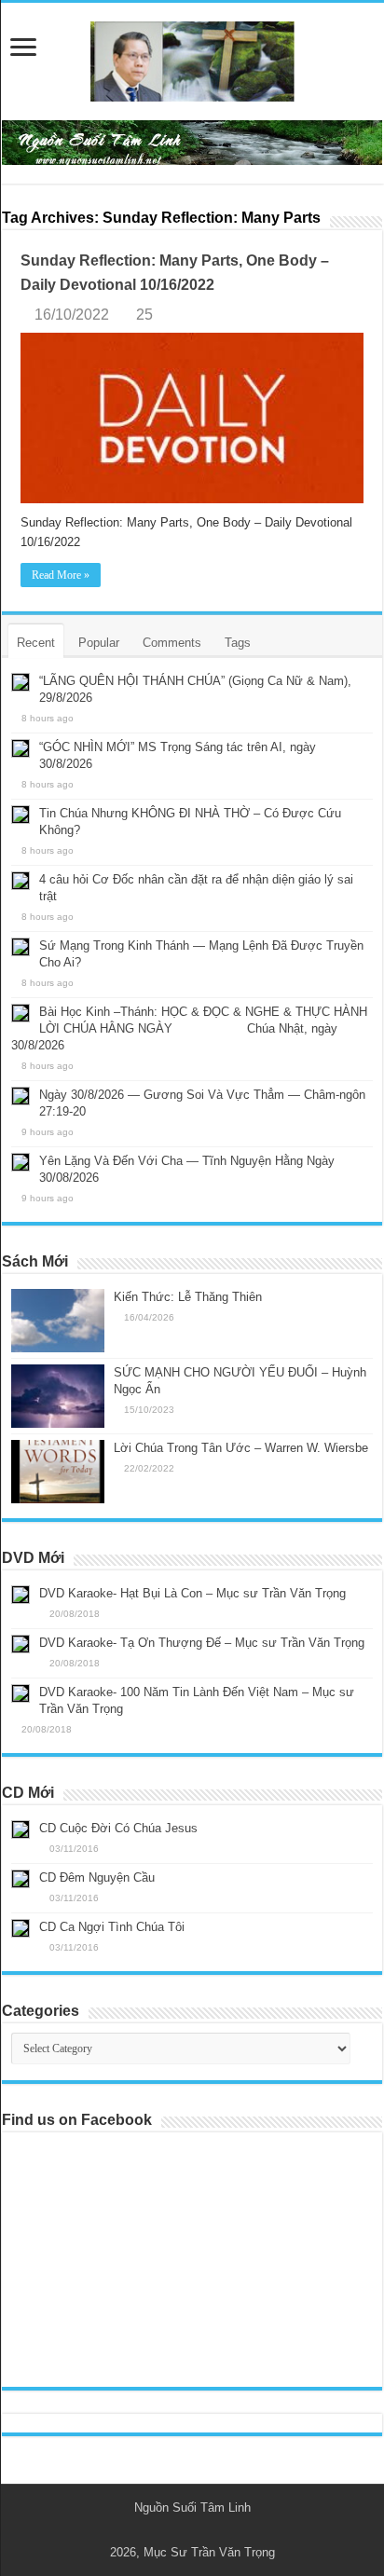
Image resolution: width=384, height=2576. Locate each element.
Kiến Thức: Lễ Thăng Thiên (188, 1297)
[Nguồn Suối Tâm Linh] (192, 58)
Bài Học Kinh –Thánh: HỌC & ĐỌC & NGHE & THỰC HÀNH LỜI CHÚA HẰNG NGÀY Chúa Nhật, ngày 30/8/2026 (189, 1028)
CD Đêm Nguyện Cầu (97, 1877)
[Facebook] (201, 2530)
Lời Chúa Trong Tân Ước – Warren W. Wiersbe (241, 1448)
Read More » (61, 575)
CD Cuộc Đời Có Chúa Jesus (118, 1828)
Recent (36, 643)
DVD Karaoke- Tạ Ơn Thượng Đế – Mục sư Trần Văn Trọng (202, 1643)
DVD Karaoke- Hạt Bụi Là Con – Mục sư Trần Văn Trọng (192, 1593)
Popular (99, 643)
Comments (172, 643)
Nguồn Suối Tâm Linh (192, 2507)
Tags (238, 643)
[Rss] (183, 2530)
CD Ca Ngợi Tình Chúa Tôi (112, 1927)
